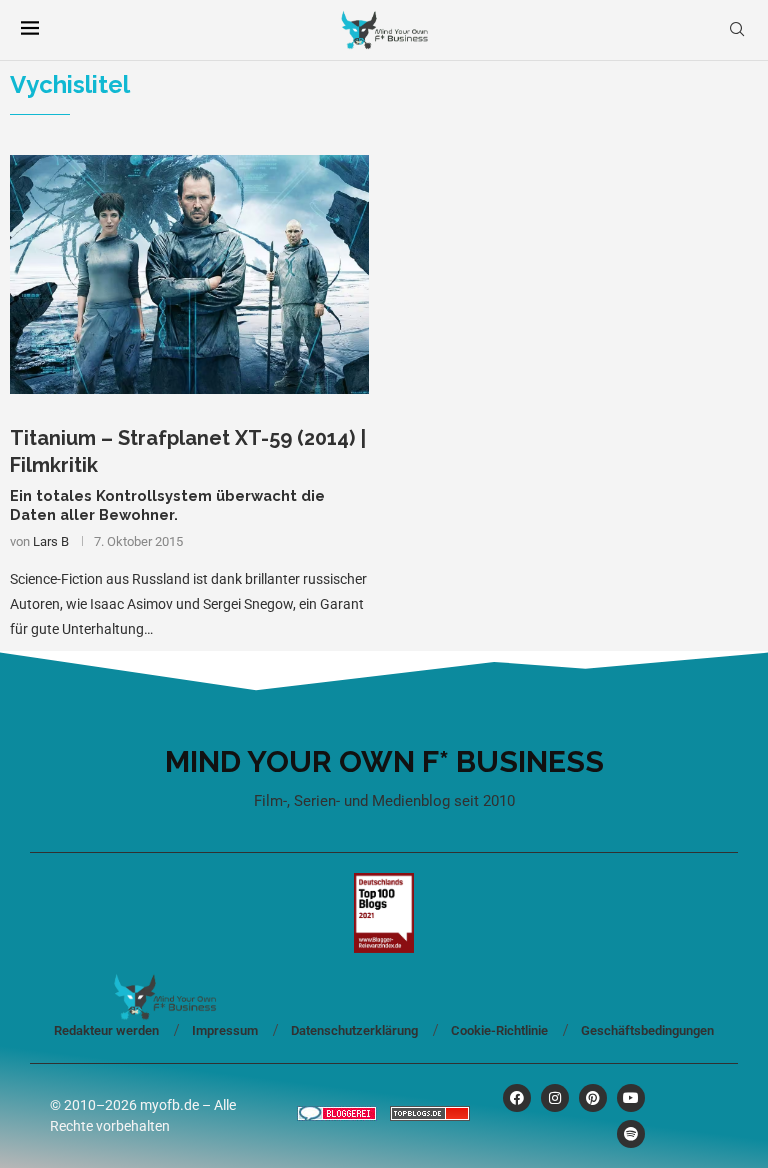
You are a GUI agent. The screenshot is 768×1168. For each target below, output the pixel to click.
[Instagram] (555, 1098)
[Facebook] (517, 1098)
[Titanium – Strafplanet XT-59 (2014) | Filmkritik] (189, 274)
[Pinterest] (593, 1098)
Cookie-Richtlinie (499, 1030)
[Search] (737, 30)
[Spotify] (631, 1134)
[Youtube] (631, 1098)
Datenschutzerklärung (354, 1030)
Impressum (225, 1030)
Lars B (51, 541)
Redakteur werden (106, 1030)
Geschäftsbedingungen (647, 1030)
